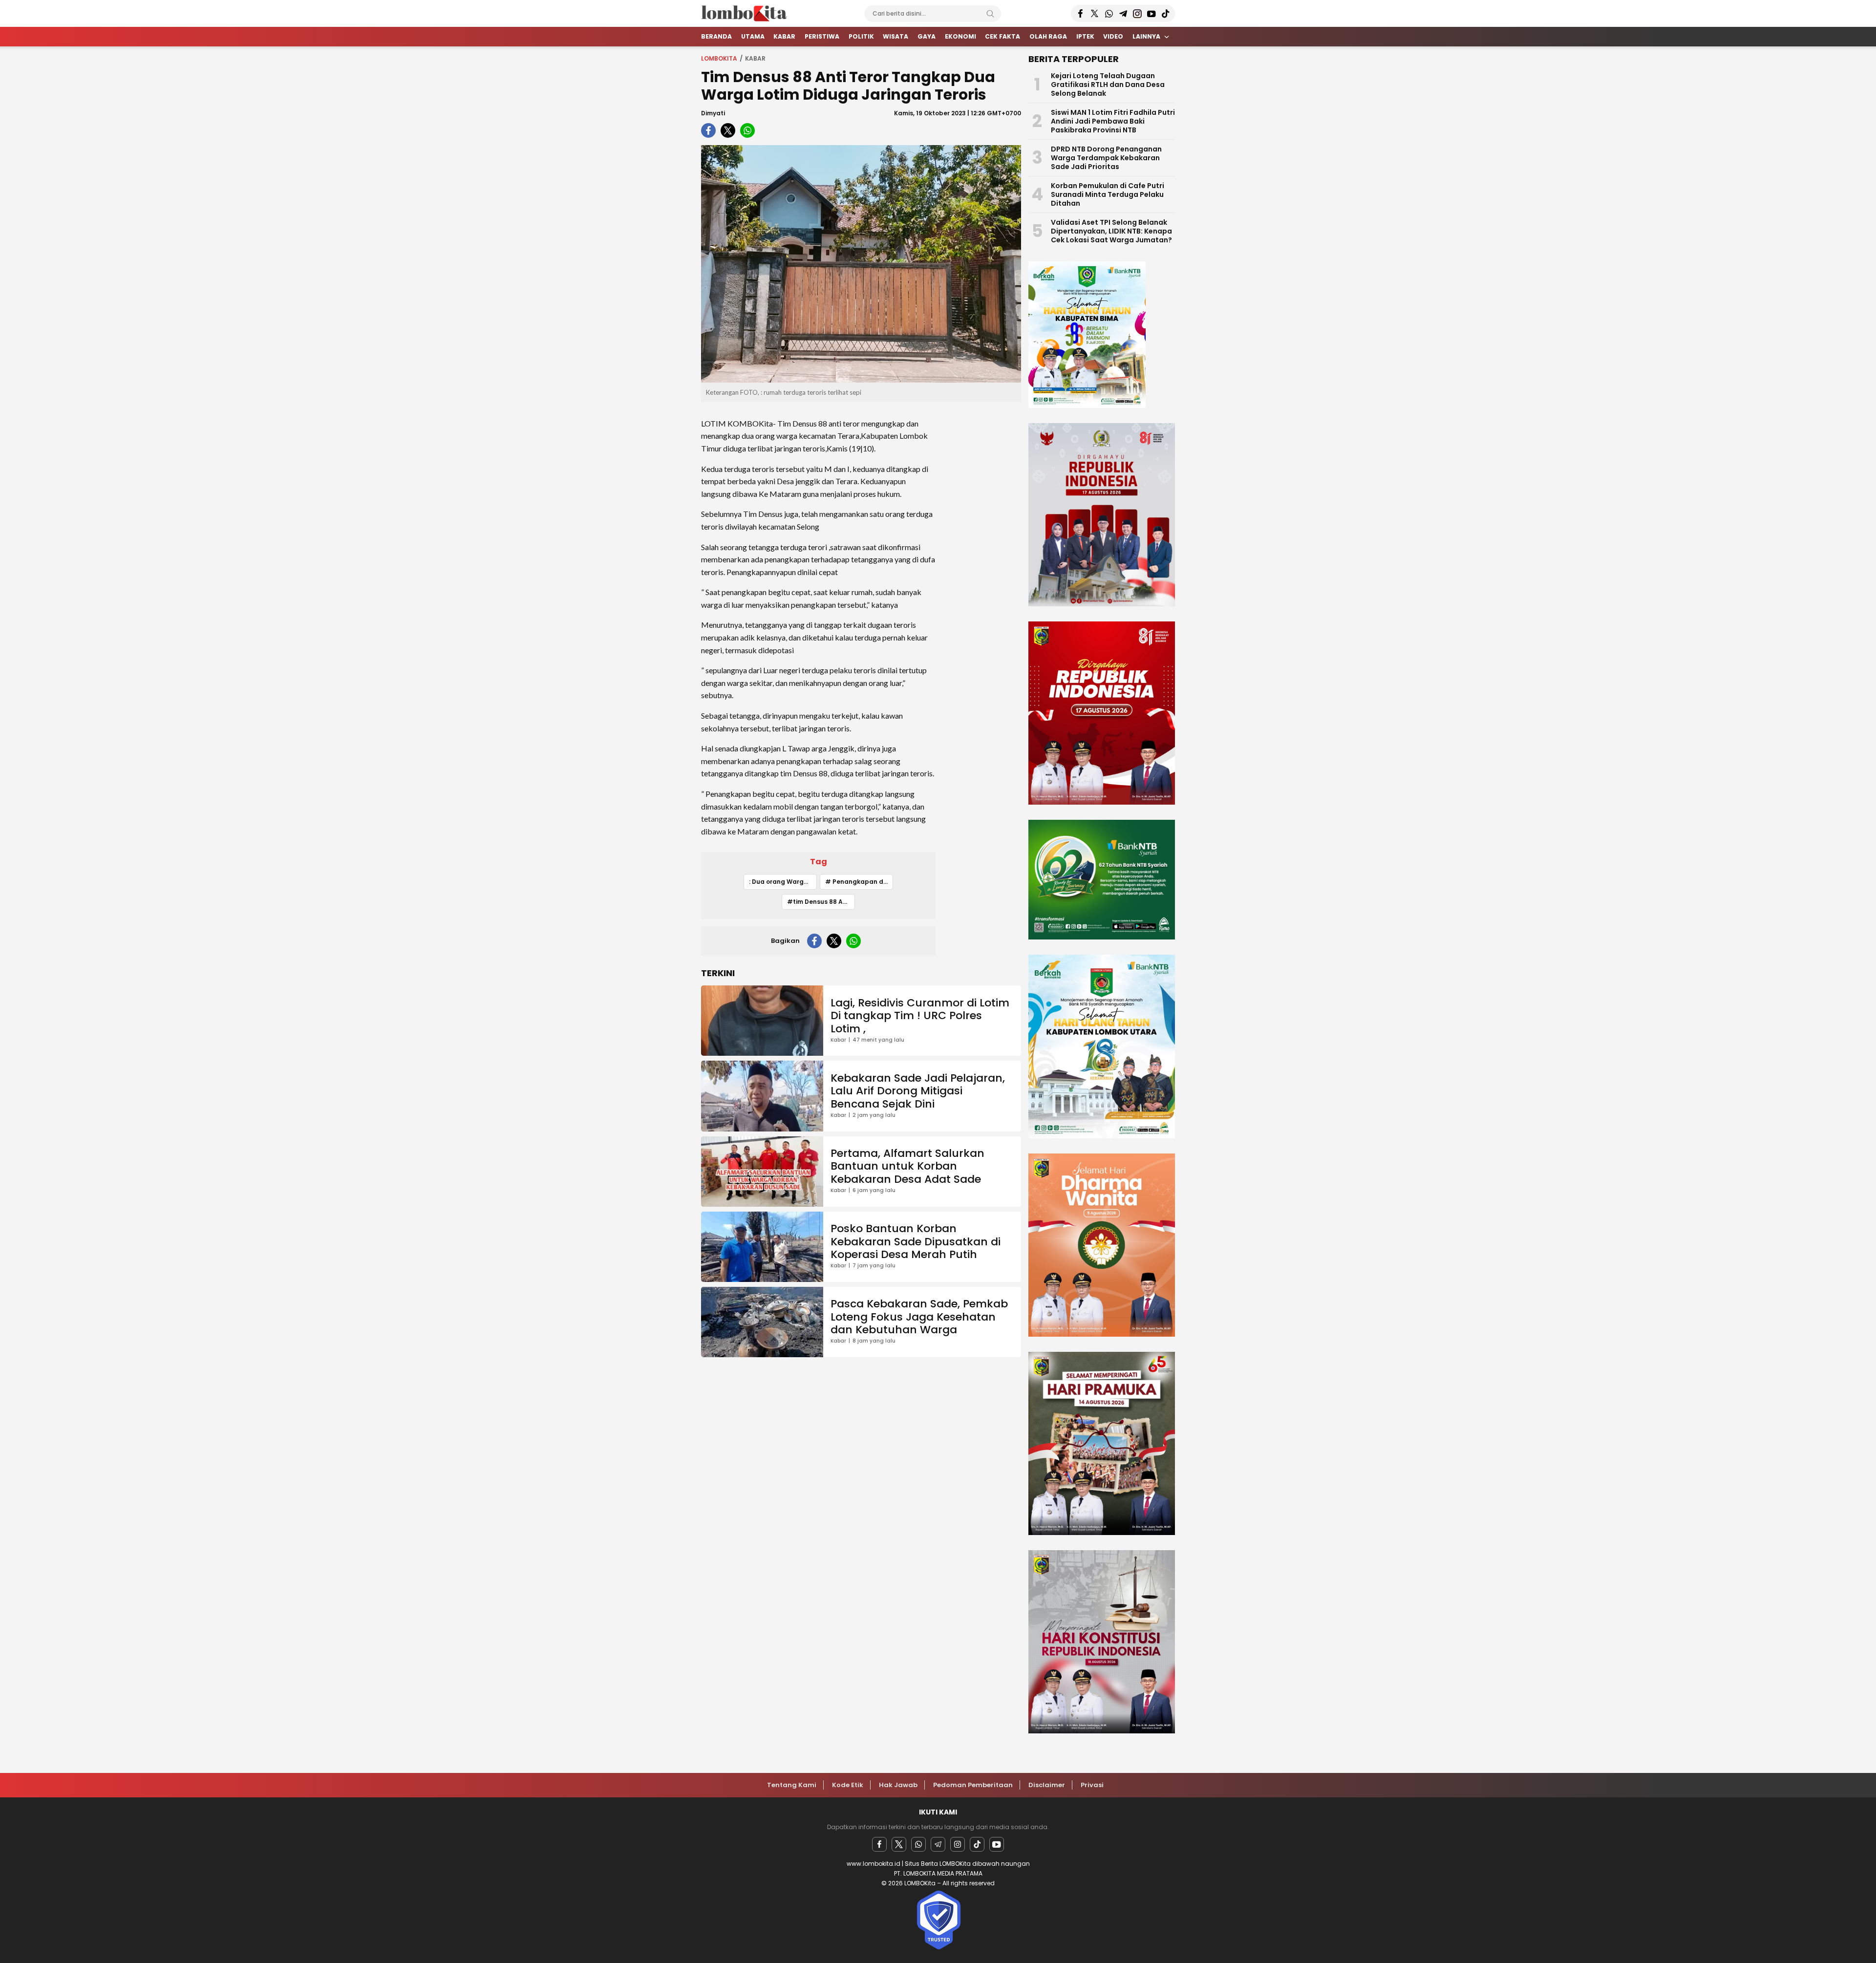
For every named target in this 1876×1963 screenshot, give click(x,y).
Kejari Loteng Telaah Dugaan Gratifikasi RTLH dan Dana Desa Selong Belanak (1108, 85)
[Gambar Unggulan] (861, 264)
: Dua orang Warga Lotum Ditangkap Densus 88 (783, 882)
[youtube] (997, 1844)
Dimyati (713, 113)
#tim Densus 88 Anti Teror (821, 902)
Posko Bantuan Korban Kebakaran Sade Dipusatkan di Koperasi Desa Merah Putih (916, 1241)
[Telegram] (938, 1844)
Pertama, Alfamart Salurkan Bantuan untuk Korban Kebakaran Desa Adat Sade (907, 1166)
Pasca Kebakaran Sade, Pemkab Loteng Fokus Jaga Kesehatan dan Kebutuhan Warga (919, 1317)
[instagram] (958, 1844)
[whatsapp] (747, 130)
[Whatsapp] (918, 1844)
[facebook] (708, 130)
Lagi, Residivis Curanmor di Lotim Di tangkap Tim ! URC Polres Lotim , (920, 1016)
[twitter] (728, 130)
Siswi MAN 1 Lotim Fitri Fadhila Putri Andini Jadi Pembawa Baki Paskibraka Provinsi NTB (1113, 121)
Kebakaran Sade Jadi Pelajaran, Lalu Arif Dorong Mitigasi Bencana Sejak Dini (918, 1091)
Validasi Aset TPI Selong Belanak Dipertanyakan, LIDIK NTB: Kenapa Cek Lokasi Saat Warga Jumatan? (1111, 231)
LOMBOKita (719, 58)
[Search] (990, 14)
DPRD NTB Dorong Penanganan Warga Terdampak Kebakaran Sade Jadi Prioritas (1106, 158)
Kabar (755, 58)
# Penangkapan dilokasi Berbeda (859, 882)
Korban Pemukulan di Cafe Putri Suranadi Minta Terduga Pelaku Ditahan (1108, 194)
